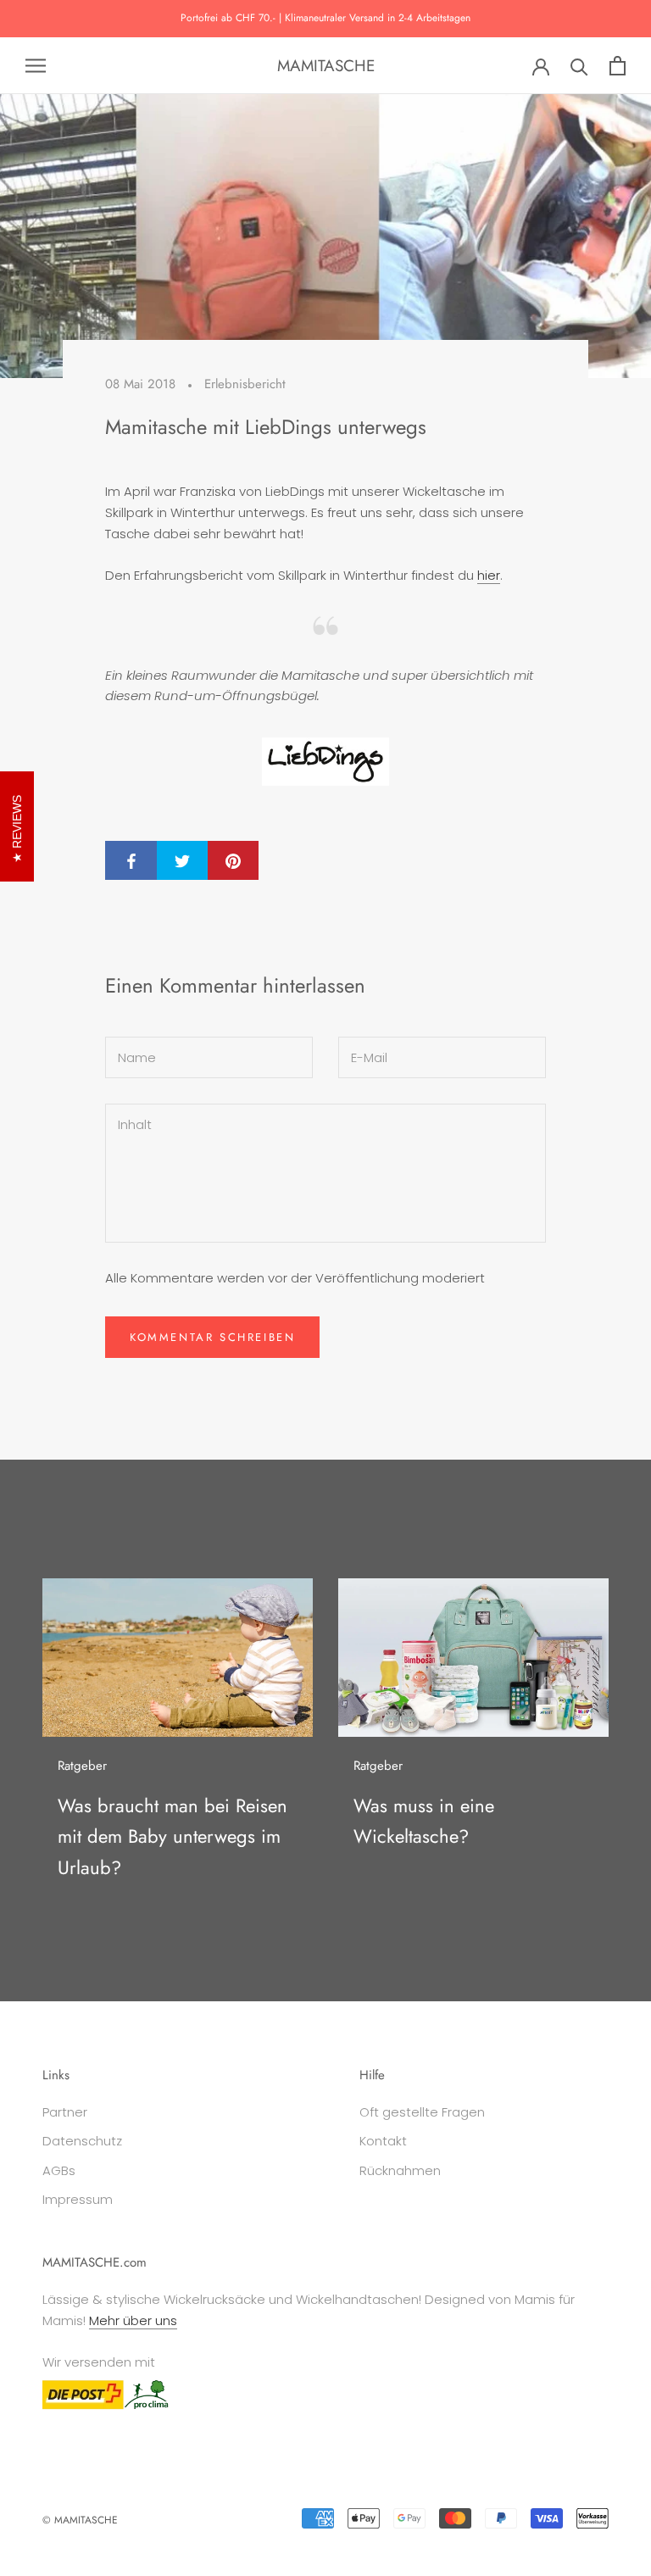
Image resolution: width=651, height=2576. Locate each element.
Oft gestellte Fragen (422, 2112)
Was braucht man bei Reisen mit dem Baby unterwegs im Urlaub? (172, 1836)
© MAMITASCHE (80, 2520)
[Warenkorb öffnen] (618, 66)
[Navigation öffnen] (36, 66)
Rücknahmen (400, 2170)
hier (489, 575)
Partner (65, 2112)
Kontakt (383, 2141)
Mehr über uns (133, 2320)
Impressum (78, 2199)
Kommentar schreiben (212, 1337)
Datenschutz (82, 2141)
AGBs (59, 2170)
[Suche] (579, 66)
